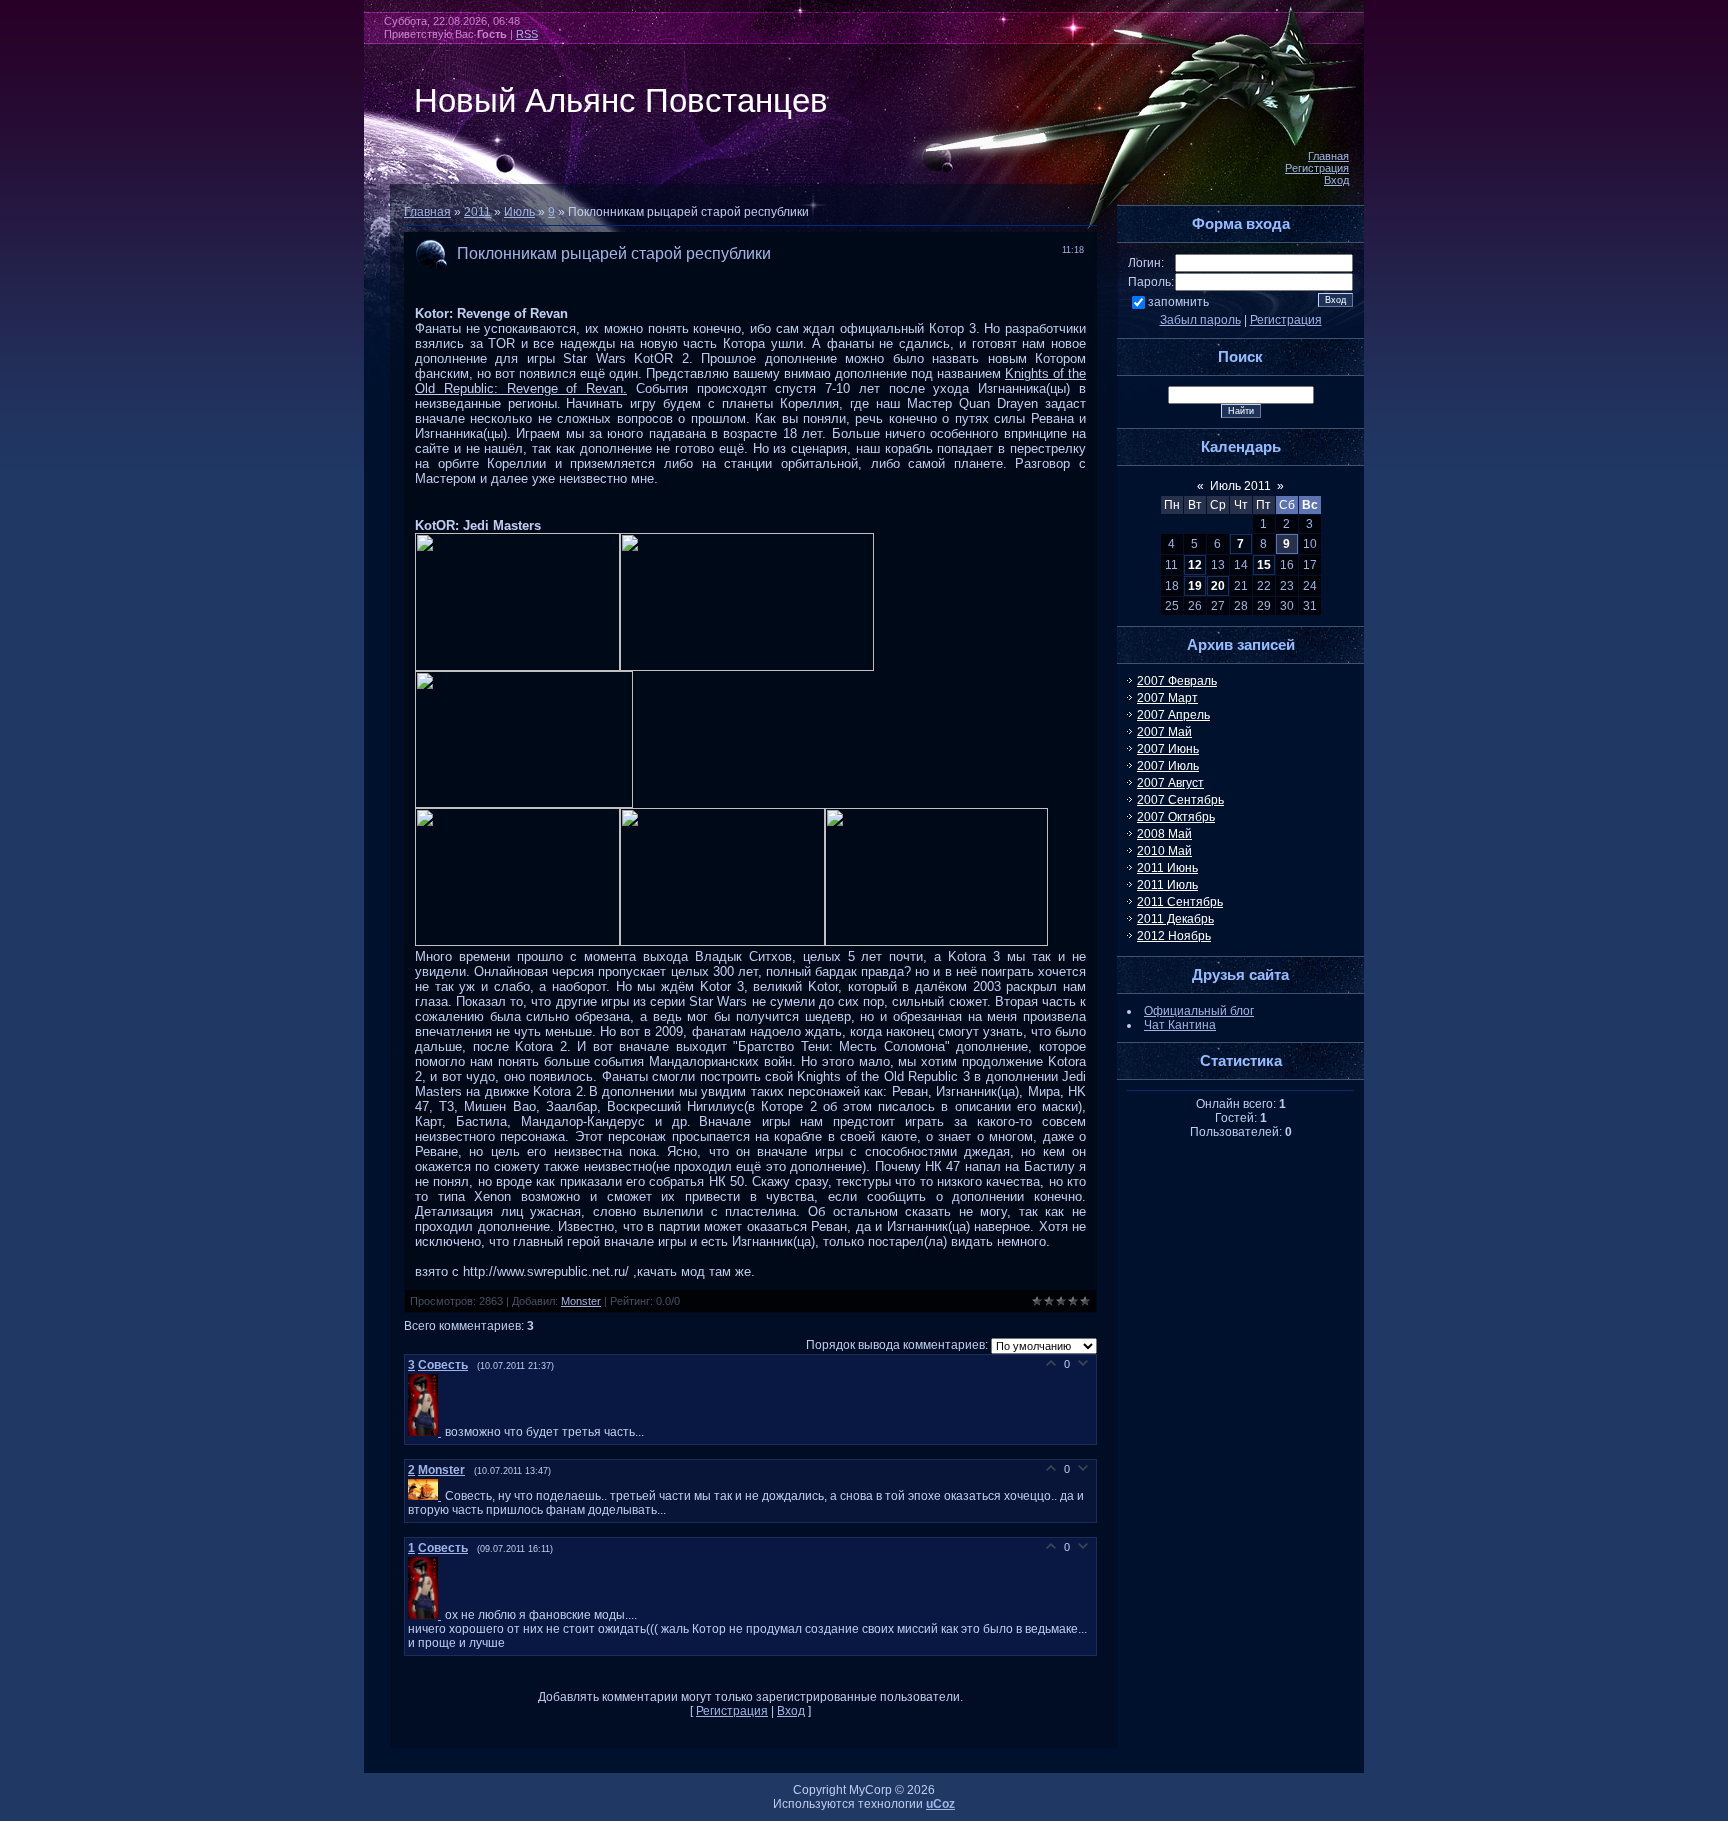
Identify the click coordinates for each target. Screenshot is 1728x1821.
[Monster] (426, 1496)
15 (1264, 565)
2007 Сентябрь (1180, 800)
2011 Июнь (1167, 868)
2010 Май (1164, 851)
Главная (1328, 156)
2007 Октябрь (1176, 817)
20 (1218, 586)
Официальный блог (1199, 1011)
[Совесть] (426, 1432)
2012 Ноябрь (1174, 936)
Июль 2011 (1240, 486)
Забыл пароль (1200, 320)
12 (1195, 565)
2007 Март (1167, 698)
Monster (581, 1301)
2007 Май (1164, 732)
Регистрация (1317, 168)
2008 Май (1164, 834)
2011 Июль (1167, 885)
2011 (477, 212)
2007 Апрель (1173, 715)
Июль (519, 212)
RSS (527, 34)
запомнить (1178, 302)
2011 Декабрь (1175, 919)
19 (1195, 586)
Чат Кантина (1180, 1025)
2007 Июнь (1168, 749)
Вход (1336, 180)
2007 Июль (1168, 766)
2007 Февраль (1177, 681)
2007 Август (1170, 783)
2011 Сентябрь (1180, 902)
